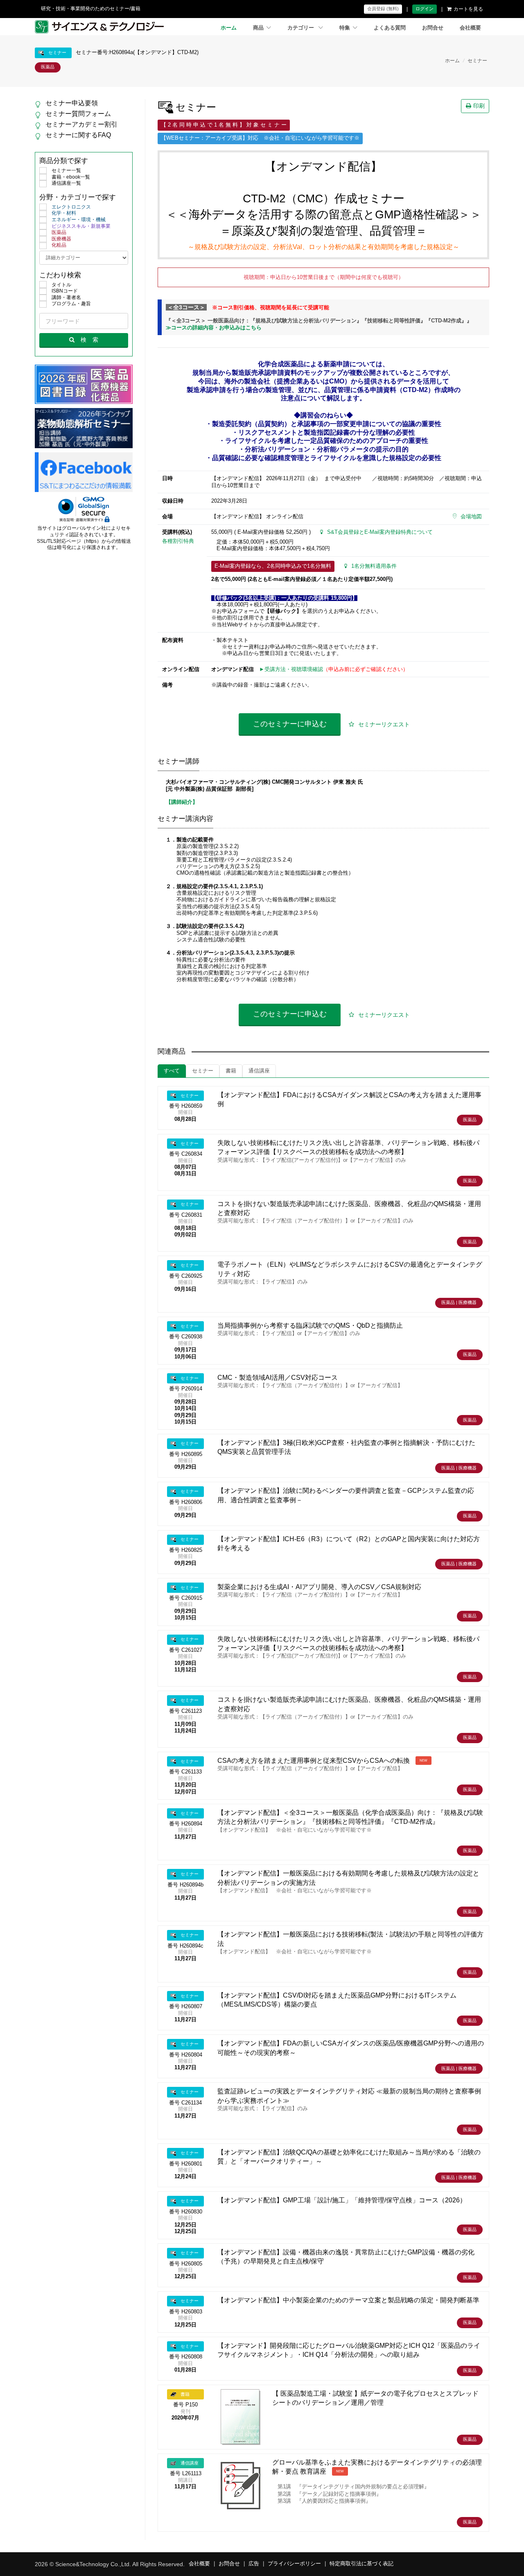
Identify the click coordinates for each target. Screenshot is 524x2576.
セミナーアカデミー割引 (81, 124)
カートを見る (468, 9)
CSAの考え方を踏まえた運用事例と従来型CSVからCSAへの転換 (314, 1761)
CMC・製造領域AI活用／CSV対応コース (278, 1378)
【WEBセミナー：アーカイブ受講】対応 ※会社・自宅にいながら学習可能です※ (260, 138)
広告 (254, 2564)
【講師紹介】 (182, 802)
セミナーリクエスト (384, 724)
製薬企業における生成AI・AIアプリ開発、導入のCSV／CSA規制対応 (319, 1587)
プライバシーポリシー (294, 2564)
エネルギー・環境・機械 (79, 220)
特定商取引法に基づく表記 (361, 2564)
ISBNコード (65, 291)
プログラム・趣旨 (71, 304)
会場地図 (471, 517)
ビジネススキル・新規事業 (81, 226)
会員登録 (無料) (383, 9)
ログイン (425, 9)
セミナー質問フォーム (78, 114)
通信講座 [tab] (259, 1071)
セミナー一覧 (66, 170)
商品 (258, 28)
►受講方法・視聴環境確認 (291, 669)
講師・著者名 (66, 297)
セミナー (477, 61)
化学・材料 (64, 213)
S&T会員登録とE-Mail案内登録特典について (380, 532)
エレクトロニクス (71, 207)
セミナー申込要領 (72, 103)
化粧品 (59, 245)
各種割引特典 (178, 541)
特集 (345, 28)
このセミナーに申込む (290, 724)
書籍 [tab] (231, 1071)
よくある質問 (390, 28)
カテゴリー (302, 28)
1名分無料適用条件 (374, 566)
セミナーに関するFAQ (78, 135)
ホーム (229, 28)
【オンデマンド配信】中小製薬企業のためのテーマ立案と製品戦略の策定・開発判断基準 (348, 2300)
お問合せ (433, 28)
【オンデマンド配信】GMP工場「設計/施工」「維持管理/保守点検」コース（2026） (342, 2200)
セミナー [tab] (203, 1071)
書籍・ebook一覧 (71, 177)
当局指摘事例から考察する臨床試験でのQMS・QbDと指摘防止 (310, 1325)
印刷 (479, 106)
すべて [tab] (172, 1071)
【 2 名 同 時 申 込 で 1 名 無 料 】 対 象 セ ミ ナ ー (224, 125)
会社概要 (470, 28)
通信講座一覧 (66, 183)
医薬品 (59, 232)
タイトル (61, 285)
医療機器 (61, 239)
